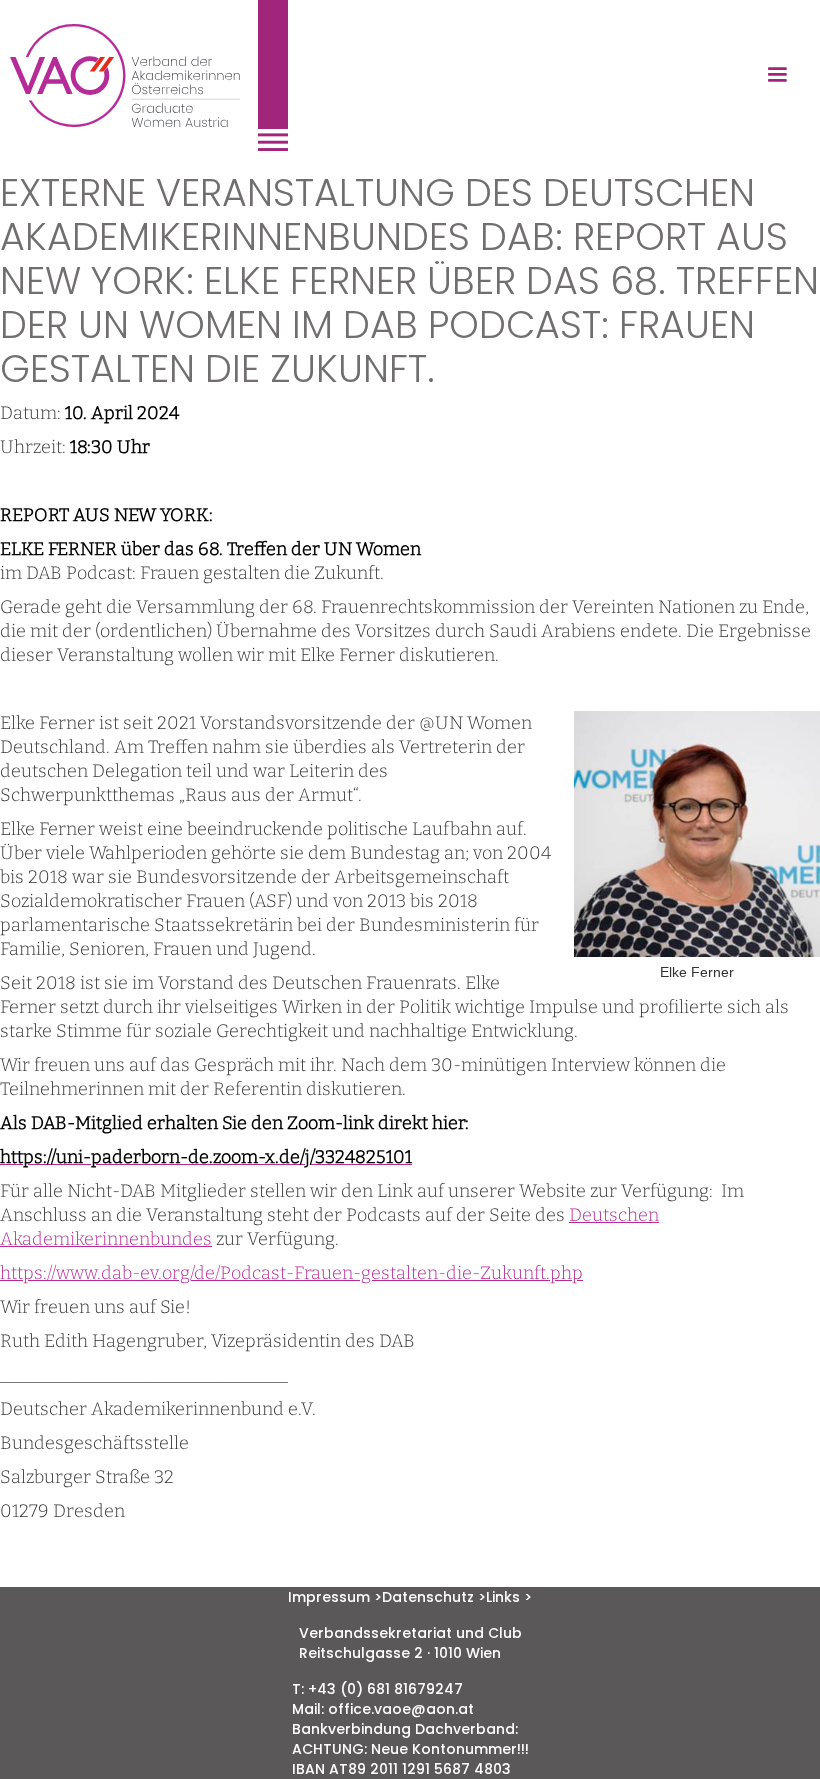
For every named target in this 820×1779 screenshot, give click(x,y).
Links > (509, 1597)
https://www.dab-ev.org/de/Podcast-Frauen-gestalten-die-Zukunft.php (291, 1273)
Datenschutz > (434, 1597)
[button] (777, 75)
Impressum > (335, 1597)
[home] (149, 75)
